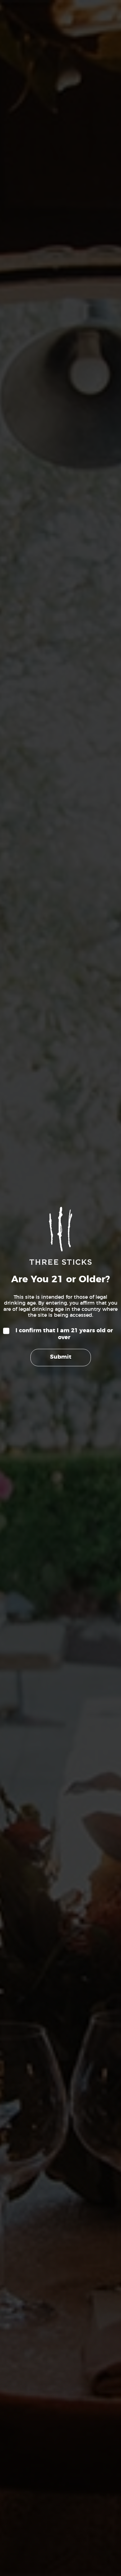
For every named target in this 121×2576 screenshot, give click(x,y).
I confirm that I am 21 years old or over (64, 1334)
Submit (61, 1357)
